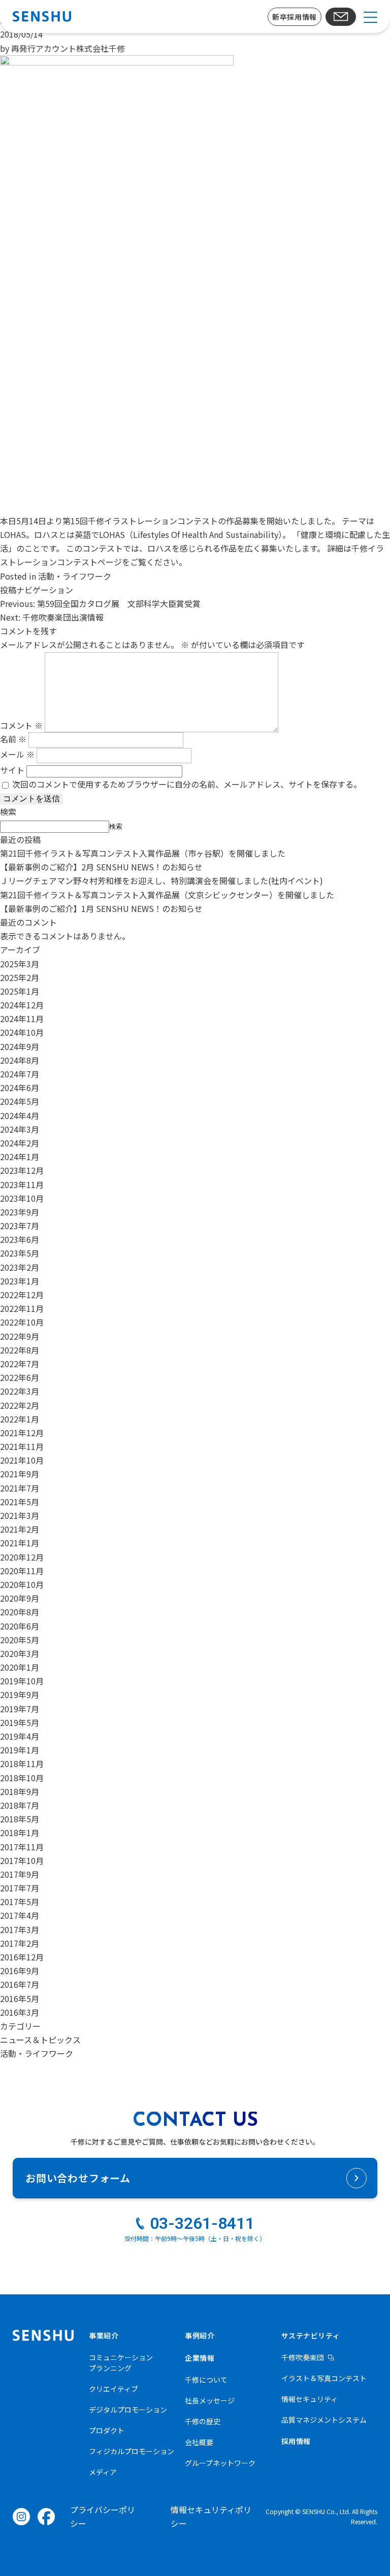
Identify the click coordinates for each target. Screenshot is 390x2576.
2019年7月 (20, 1709)
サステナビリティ (311, 2335)
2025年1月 (20, 991)
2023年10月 (22, 1198)
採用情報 (296, 2441)
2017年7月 (20, 1888)
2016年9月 (20, 1971)
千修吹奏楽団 (303, 2357)
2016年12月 (22, 1957)
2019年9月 (20, 1694)
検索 (8, 811)
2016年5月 (20, 1998)
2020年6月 (20, 1626)
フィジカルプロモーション (132, 2451)
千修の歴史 (203, 2421)
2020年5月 (20, 1640)
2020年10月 (22, 1584)
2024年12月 (22, 1005)
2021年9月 (20, 1474)
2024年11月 (22, 1019)
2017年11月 (22, 1847)
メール (17, 754)
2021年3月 (20, 1515)
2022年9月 (20, 1336)
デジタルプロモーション (128, 2410)
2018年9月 (20, 1791)
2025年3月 (20, 964)
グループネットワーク (220, 2463)
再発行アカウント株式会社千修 (68, 48)
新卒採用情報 (294, 17)
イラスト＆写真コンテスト (324, 2378)
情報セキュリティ (310, 2399)
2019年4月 (20, 1736)
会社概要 (199, 2442)
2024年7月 (20, 1074)
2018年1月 (20, 1833)
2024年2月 (20, 1143)
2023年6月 (20, 1239)
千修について (206, 2380)
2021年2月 (20, 1529)
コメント (21, 725)
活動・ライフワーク (75, 576)
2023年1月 (20, 1281)
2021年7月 (20, 1488)
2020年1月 (20, 1667)
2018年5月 (20, 1819)
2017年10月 (22, 1860)
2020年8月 (20, 1612)
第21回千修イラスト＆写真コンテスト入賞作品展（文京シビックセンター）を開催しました (167, 895)
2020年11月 (22, 1571)
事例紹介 (200, 2335)
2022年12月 (22, 1295)
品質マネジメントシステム (324, 2420)
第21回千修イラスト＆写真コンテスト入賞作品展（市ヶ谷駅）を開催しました (143, 853)
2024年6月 (20, 1088)
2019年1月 (20, 1750)
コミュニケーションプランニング (121, 2363)
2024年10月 (22, 1032)
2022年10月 (22, 1322)
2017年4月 (20, 1915)
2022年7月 (20, 1364)
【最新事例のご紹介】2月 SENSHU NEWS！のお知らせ (101, 867)
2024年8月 (20, 1060)
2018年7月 (20, 1805)
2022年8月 (20, 1350)
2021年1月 (20, 1543)
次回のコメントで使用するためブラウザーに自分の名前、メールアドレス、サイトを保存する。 (187, 784)
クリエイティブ (113, 2389)
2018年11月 (22, 1764)
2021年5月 (20, 1502)
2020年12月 (22, 1557)
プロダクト (107, 2430)
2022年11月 (22, 1308)
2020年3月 (20, 1653)
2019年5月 (20, 1722)
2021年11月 (22, 1446)
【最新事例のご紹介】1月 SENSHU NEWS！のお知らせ (101, 908)
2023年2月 (20, 1267)
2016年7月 (20, 1984)
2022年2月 (20, 1405)
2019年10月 (22, 1681)
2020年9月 (20, 1598)
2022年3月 (20, 1391)
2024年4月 (20, 1115)
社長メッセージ (210, 2400)
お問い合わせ (341, 17)
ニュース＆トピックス (40, 2040)
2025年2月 (20, 977)
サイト (12, 770)
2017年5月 (20, 1902)
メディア (103, 2472)
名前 (13, 739)
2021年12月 (22, 1433)
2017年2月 (20, 1943)
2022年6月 (20, 1377)
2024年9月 (20, 1046)
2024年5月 (20, 1101)
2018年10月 (22, 1778)
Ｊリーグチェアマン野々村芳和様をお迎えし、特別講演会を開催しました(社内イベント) (161, 880)
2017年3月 (20, 1929)
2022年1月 (20, 1419)
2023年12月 (22, 1170)
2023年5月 (20, 1253)
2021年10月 (22, 1460)
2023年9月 (20, 1212)
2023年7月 (20, 1226)
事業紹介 (104, 2335)
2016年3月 (20, 2012)
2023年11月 (22, 1184)
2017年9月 (20, 1874)
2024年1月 (20, 1157)
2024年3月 (20, 1129)
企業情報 (200, 2358)
